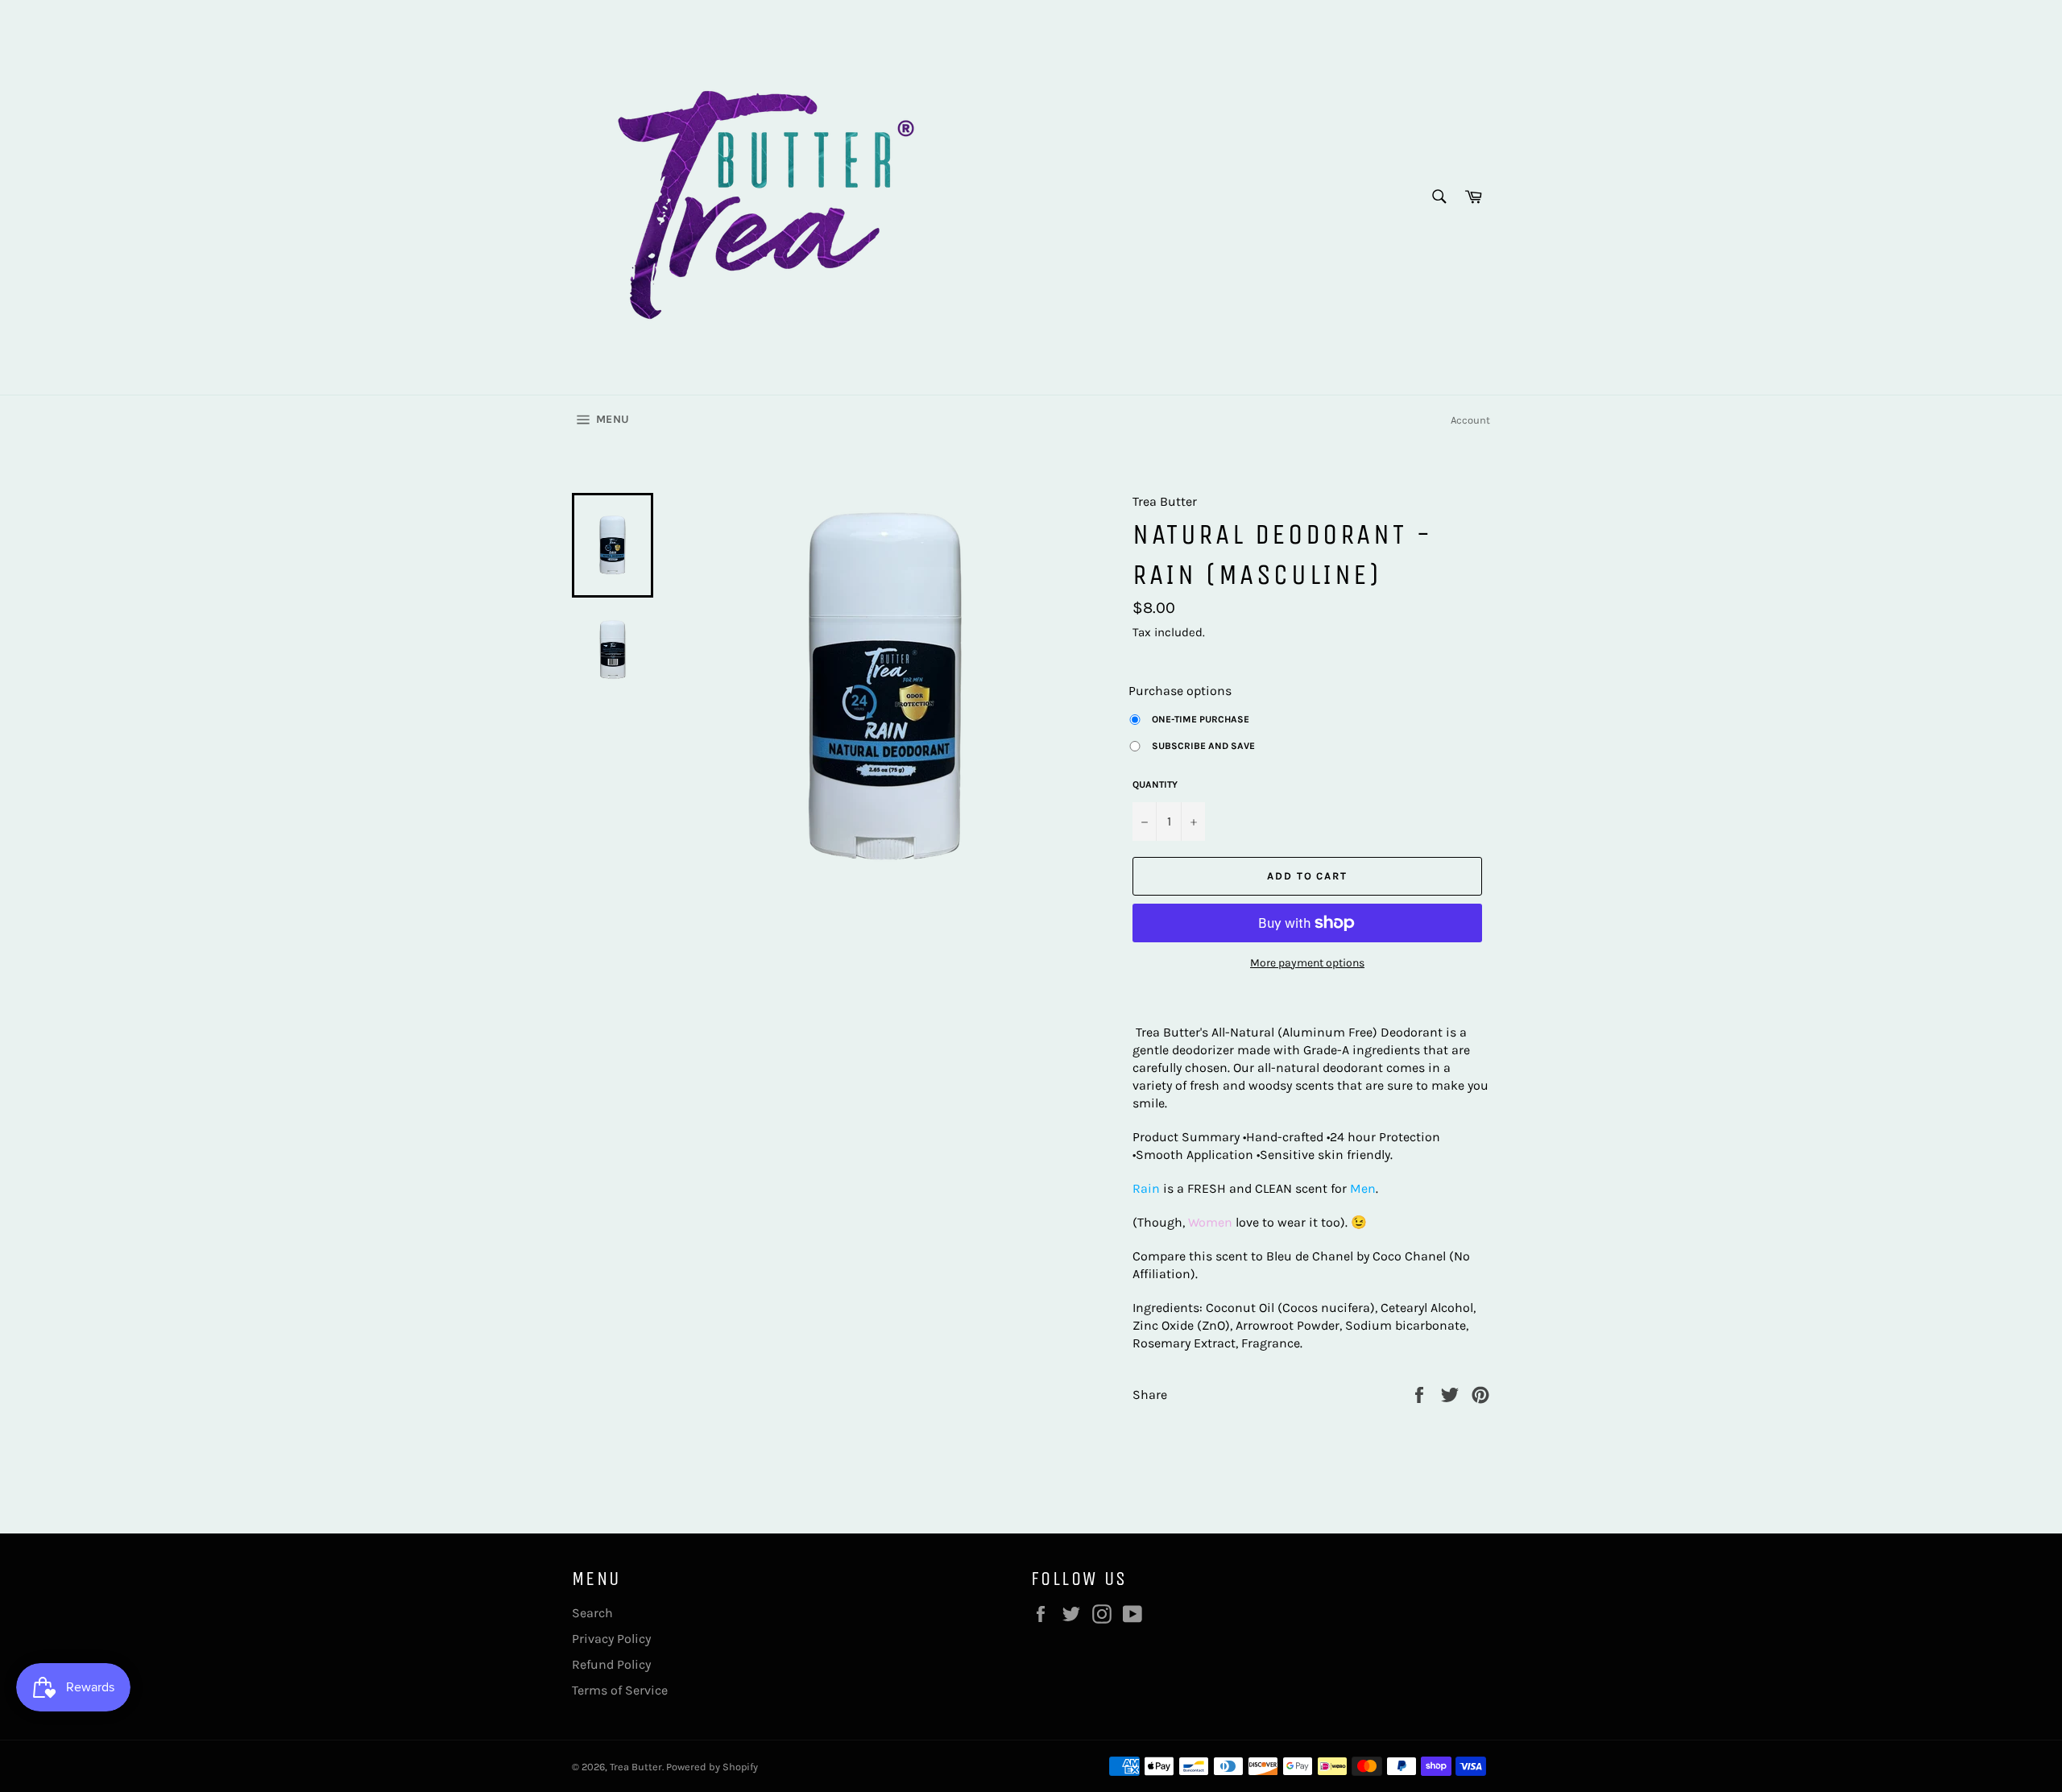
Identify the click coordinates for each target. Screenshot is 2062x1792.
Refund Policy (611, 1664)
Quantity (1155, 784)
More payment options (1307, 963)
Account (1470, 420)
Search (592, 1613)
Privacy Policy (611, 1639)
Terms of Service (620, 1690)
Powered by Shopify (712, 1767)
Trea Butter (636, 1767)
